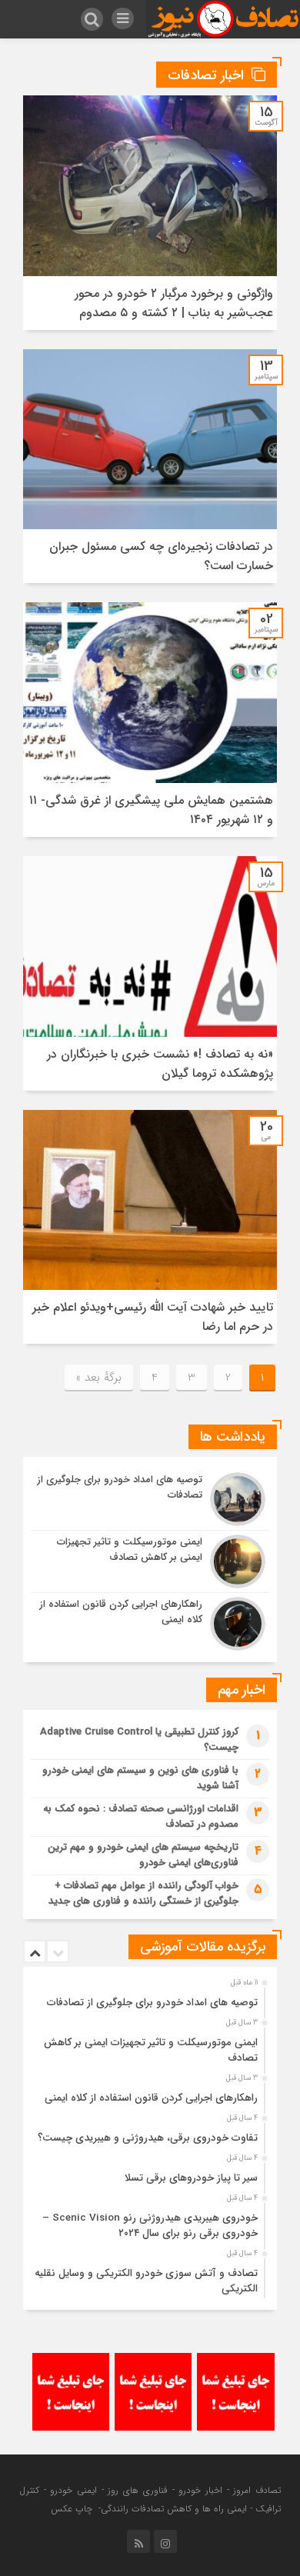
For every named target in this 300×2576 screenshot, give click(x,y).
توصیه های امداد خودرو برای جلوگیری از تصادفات (152, 2003)
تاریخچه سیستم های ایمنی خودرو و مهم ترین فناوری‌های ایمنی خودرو (143, 1855)
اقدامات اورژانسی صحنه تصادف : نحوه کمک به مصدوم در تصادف (141, 1816)
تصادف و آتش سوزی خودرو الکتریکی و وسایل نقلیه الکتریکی (146, 2281)
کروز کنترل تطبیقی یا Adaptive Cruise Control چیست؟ (139, 1740)
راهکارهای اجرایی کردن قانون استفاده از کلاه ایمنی (151, 2098)
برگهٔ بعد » (99, 1378)
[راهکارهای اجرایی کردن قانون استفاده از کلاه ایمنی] (150, 1622)
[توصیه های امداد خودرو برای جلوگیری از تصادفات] (150, 1499)
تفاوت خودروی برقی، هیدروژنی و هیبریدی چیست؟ (148, 2138)
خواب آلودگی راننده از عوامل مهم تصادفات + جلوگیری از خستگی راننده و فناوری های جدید (143, 1893)
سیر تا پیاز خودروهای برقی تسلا (191, 2178)
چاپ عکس (73, 2509)
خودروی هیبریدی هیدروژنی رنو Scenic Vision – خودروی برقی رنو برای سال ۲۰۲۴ (150, 2226)
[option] (148, 1998)
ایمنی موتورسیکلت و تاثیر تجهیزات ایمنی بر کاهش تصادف (151, 2050)
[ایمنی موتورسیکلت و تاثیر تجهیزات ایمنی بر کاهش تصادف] (150, 1561)
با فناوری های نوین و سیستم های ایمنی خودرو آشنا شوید (140, 1778)
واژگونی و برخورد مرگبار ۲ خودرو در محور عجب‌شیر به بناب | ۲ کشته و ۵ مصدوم (174, 303)
